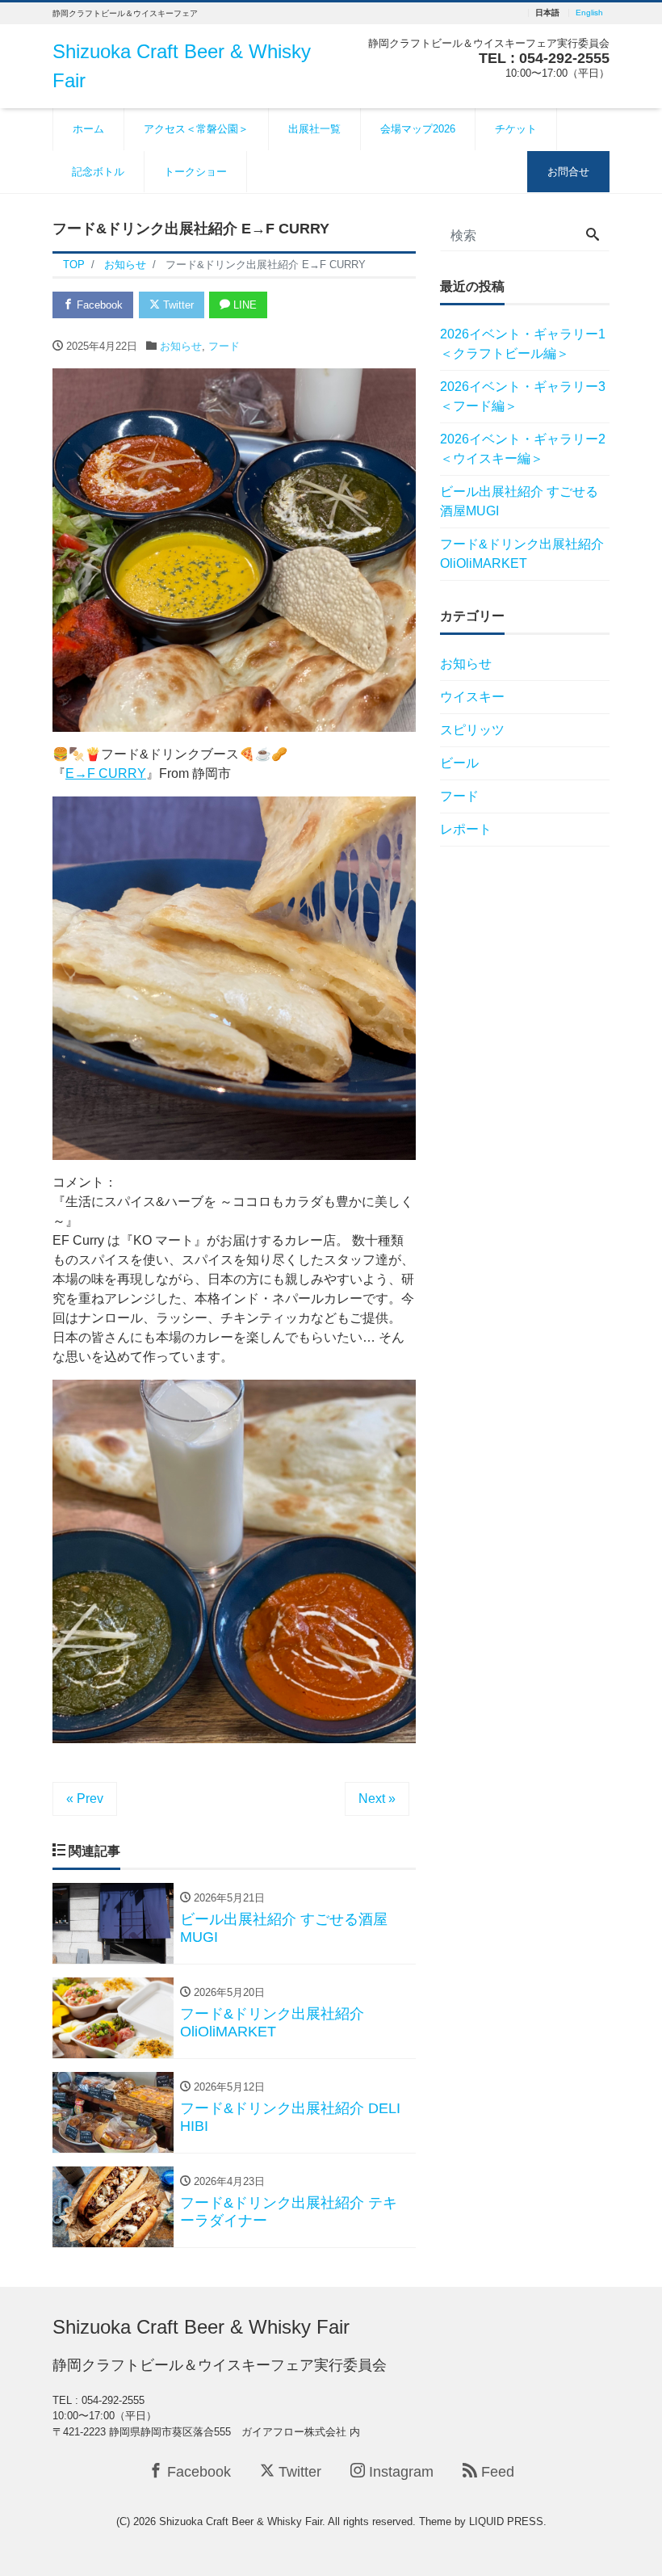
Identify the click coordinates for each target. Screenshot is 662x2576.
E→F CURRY (106, 773)
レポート (466, 829)
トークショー (195, 172)
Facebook (98, 305)
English (589, 13)
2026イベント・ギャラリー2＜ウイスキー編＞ (523, 449)
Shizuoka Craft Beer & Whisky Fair (201, 2327)
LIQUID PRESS (506, 2521)
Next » (377, 1799)
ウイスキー (472, 697)
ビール (459, 763)
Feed (496, 2472)
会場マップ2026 (418, 129)
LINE (243, 305)
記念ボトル (98, 172)
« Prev (85, 1799)
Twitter (177, 305)
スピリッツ (472, 730)
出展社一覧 (314, 129)
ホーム (88, 129)
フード (224, 346)
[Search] (593, 236)
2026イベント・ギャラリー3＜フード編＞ (523, 396)
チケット (516, 129)
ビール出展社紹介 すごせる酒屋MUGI (519, 501)
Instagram (399, 2472)
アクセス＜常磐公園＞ (196, 129)
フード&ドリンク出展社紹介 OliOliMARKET (522, 554)
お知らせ (181, 346)
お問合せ (568, 172)
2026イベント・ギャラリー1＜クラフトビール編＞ (523, 344)
